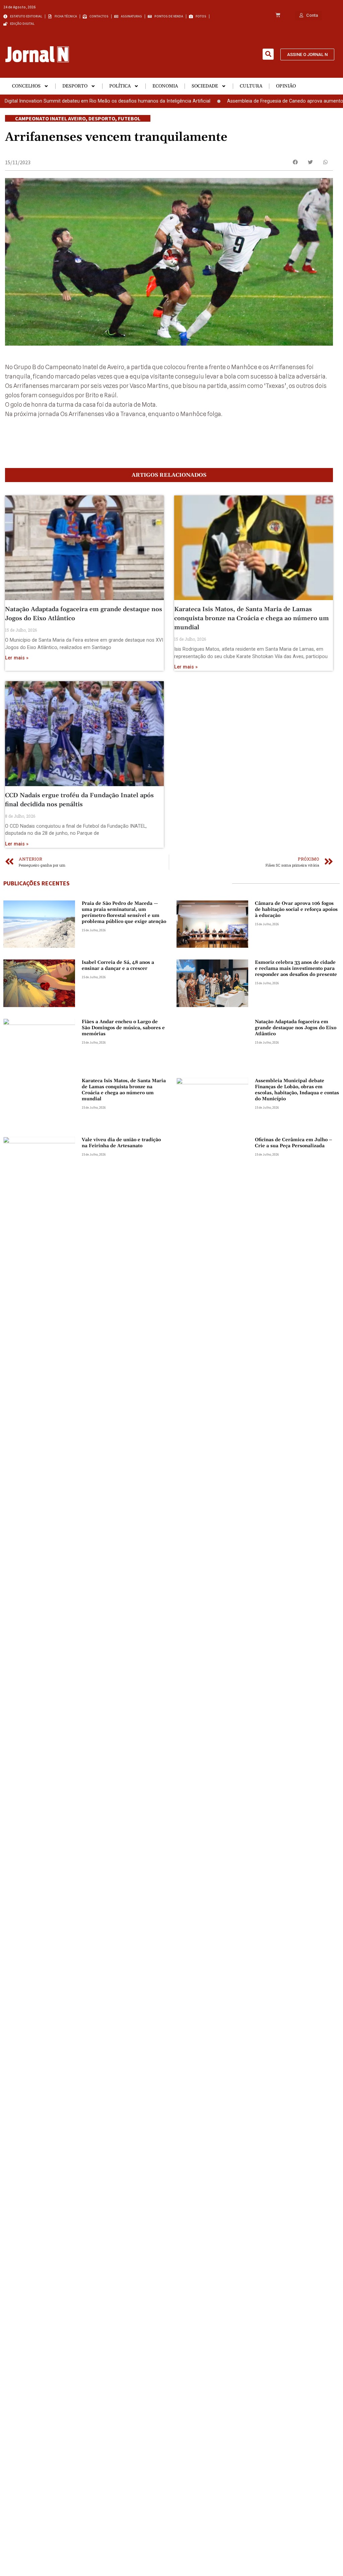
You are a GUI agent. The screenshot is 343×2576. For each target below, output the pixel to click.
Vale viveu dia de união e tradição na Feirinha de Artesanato (121, 1143)
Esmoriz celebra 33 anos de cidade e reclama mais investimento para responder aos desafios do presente (296, 969)
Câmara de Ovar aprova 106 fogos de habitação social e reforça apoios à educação (296, 910)
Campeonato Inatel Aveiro (50, 118)
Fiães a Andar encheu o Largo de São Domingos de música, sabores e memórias (123, 1028)
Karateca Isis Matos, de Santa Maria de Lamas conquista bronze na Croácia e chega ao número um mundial (252, 618)
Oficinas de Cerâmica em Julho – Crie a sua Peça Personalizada (294, 1143)
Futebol (129, 118)
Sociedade (205, 86)
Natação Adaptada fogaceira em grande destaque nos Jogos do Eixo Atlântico (296, 1028)
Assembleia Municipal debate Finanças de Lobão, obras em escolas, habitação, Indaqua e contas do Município (297, 1090)
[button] (268, 54)
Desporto (75, 86)
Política (120, 86)
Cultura (251, 86)
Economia (165, 86)
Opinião (286, 86)
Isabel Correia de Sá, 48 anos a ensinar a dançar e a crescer (118, 965)
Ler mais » (17, 658)
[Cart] (278, 15)
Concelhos (26, 86)
